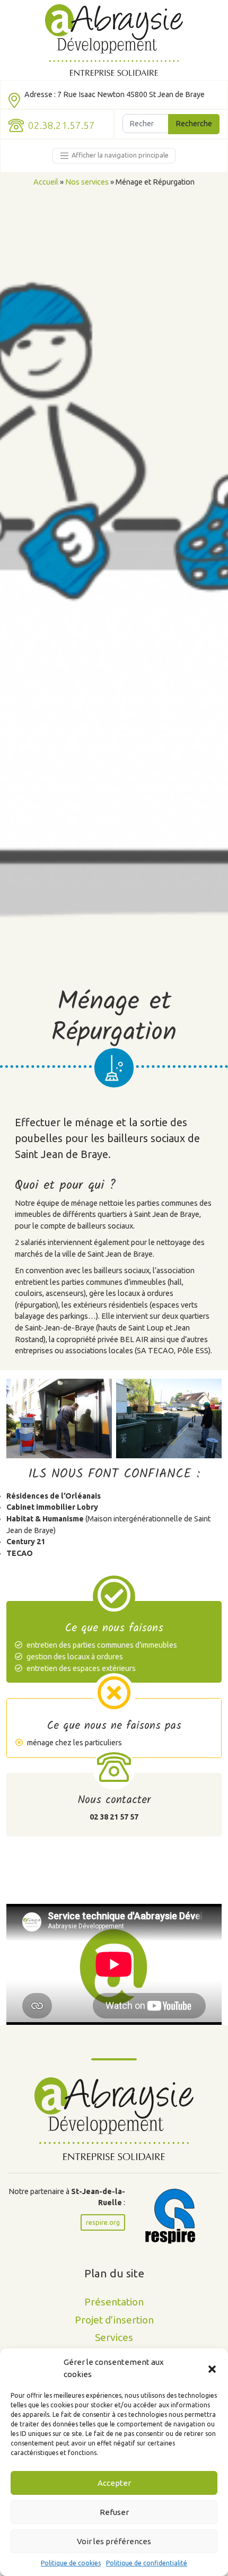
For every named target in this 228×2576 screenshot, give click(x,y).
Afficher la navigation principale (119, 155)
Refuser (114, 2512)
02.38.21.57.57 (62, 125)
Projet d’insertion (114, 2320)
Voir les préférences (114, 2541)
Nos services (87, 182)
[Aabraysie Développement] (114, 40)
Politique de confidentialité (147, 2563)
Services (114, 2337)
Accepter (114, 2483)
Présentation (114, 2302)
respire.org (103, 2222)
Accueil (46, 182)
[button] (212, 2369)
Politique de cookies (71, 2563)
